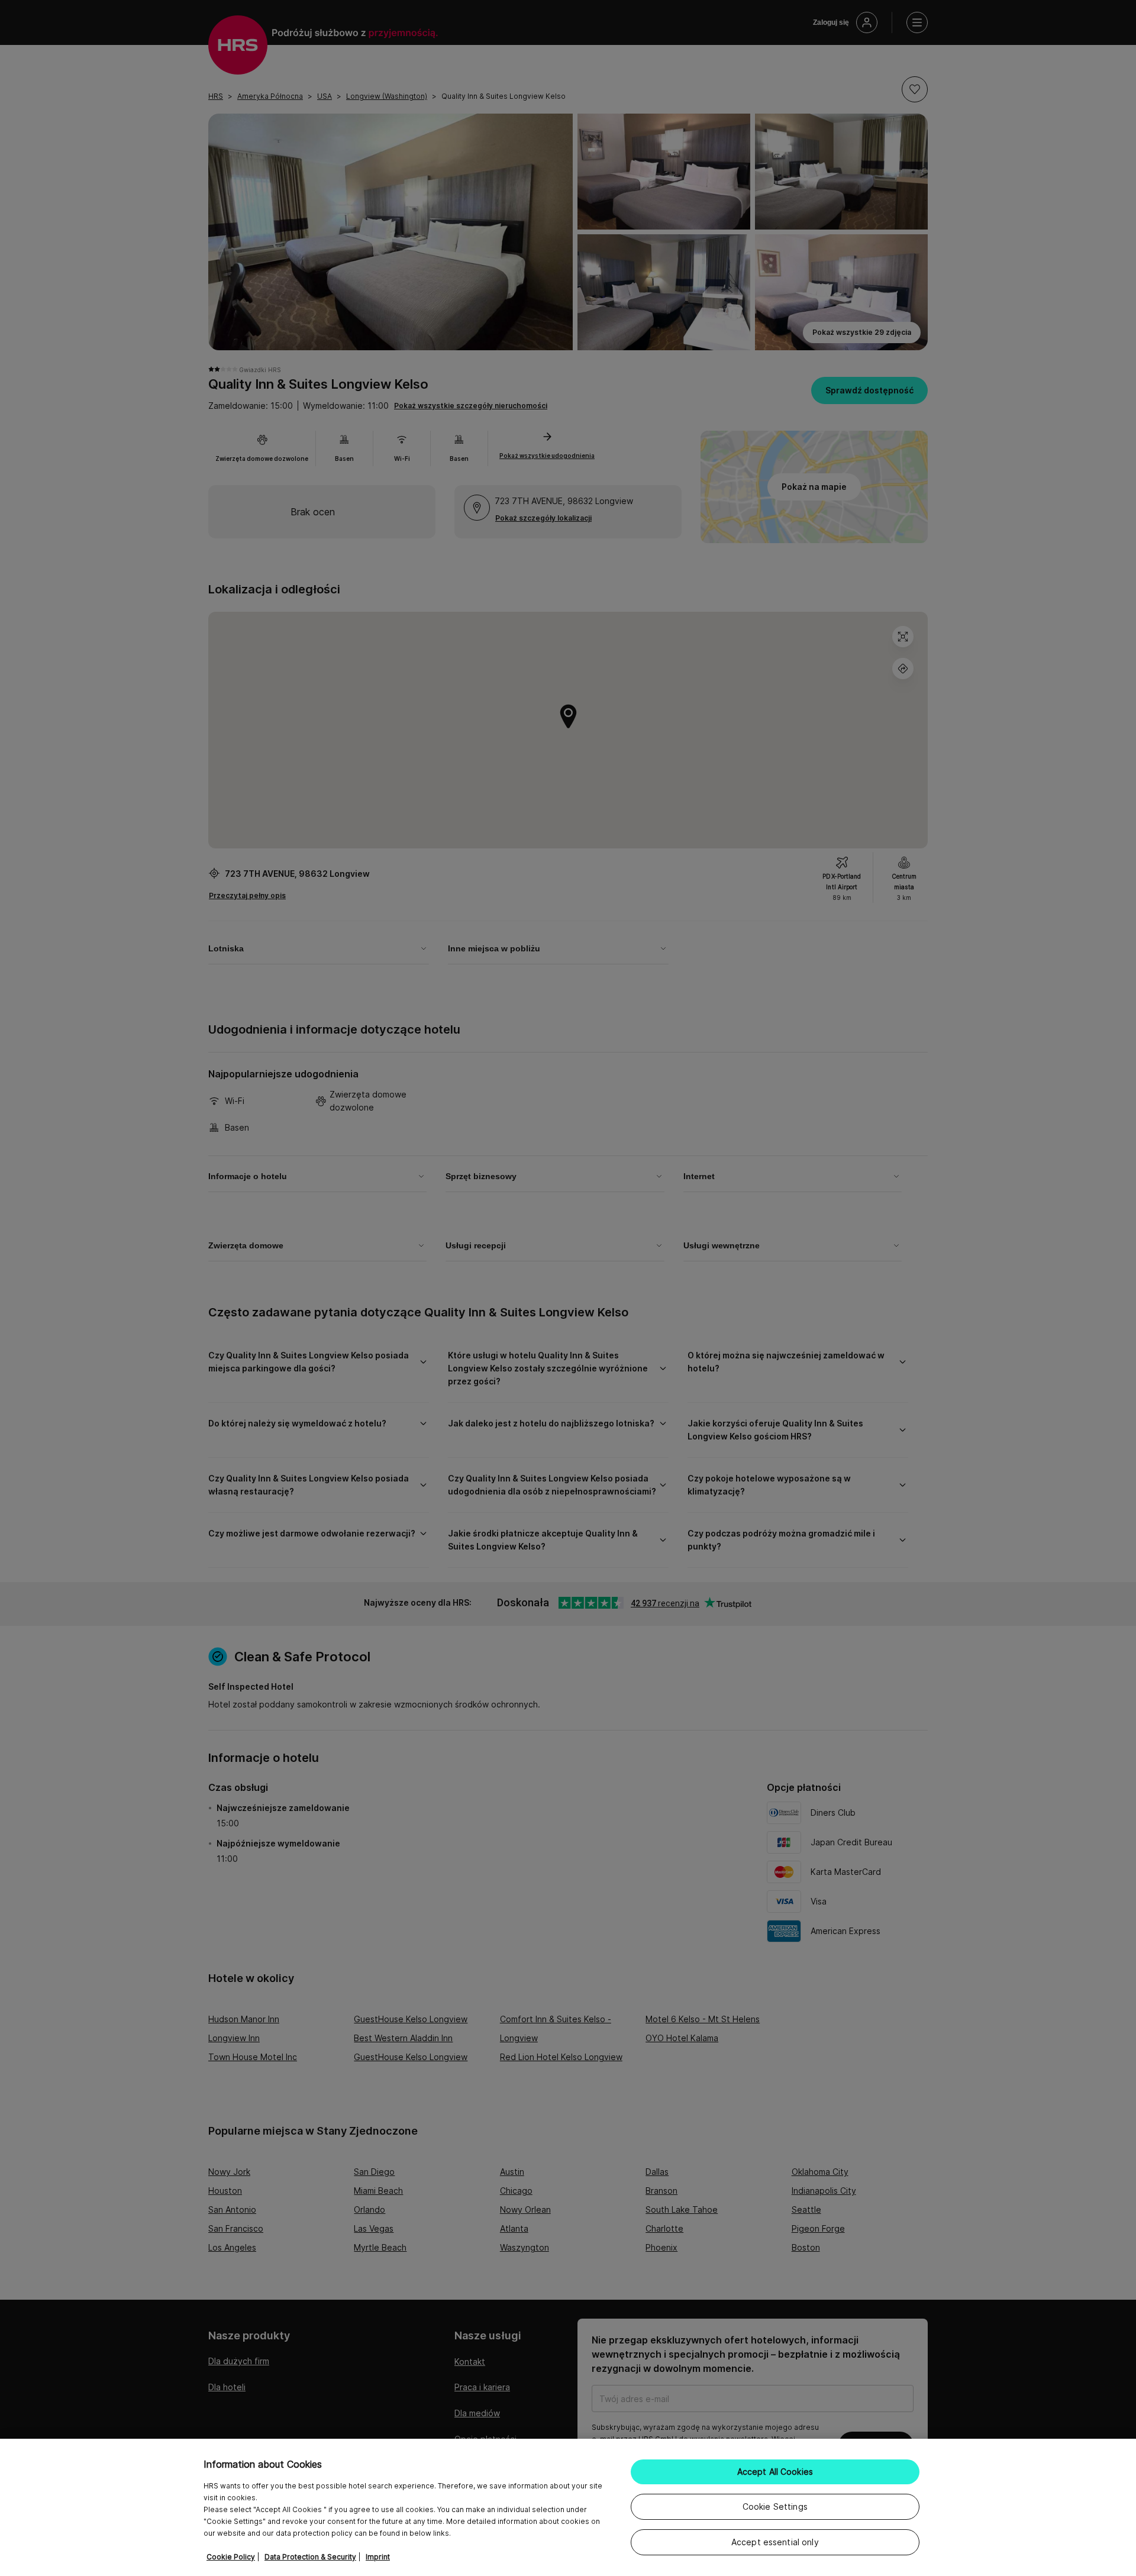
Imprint (378, 2557)
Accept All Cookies (775, 2472)
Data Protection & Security (310, 2557)
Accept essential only (775, 2542)
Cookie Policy (231, 2557)
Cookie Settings (775, 2506)
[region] (568, 2507)
